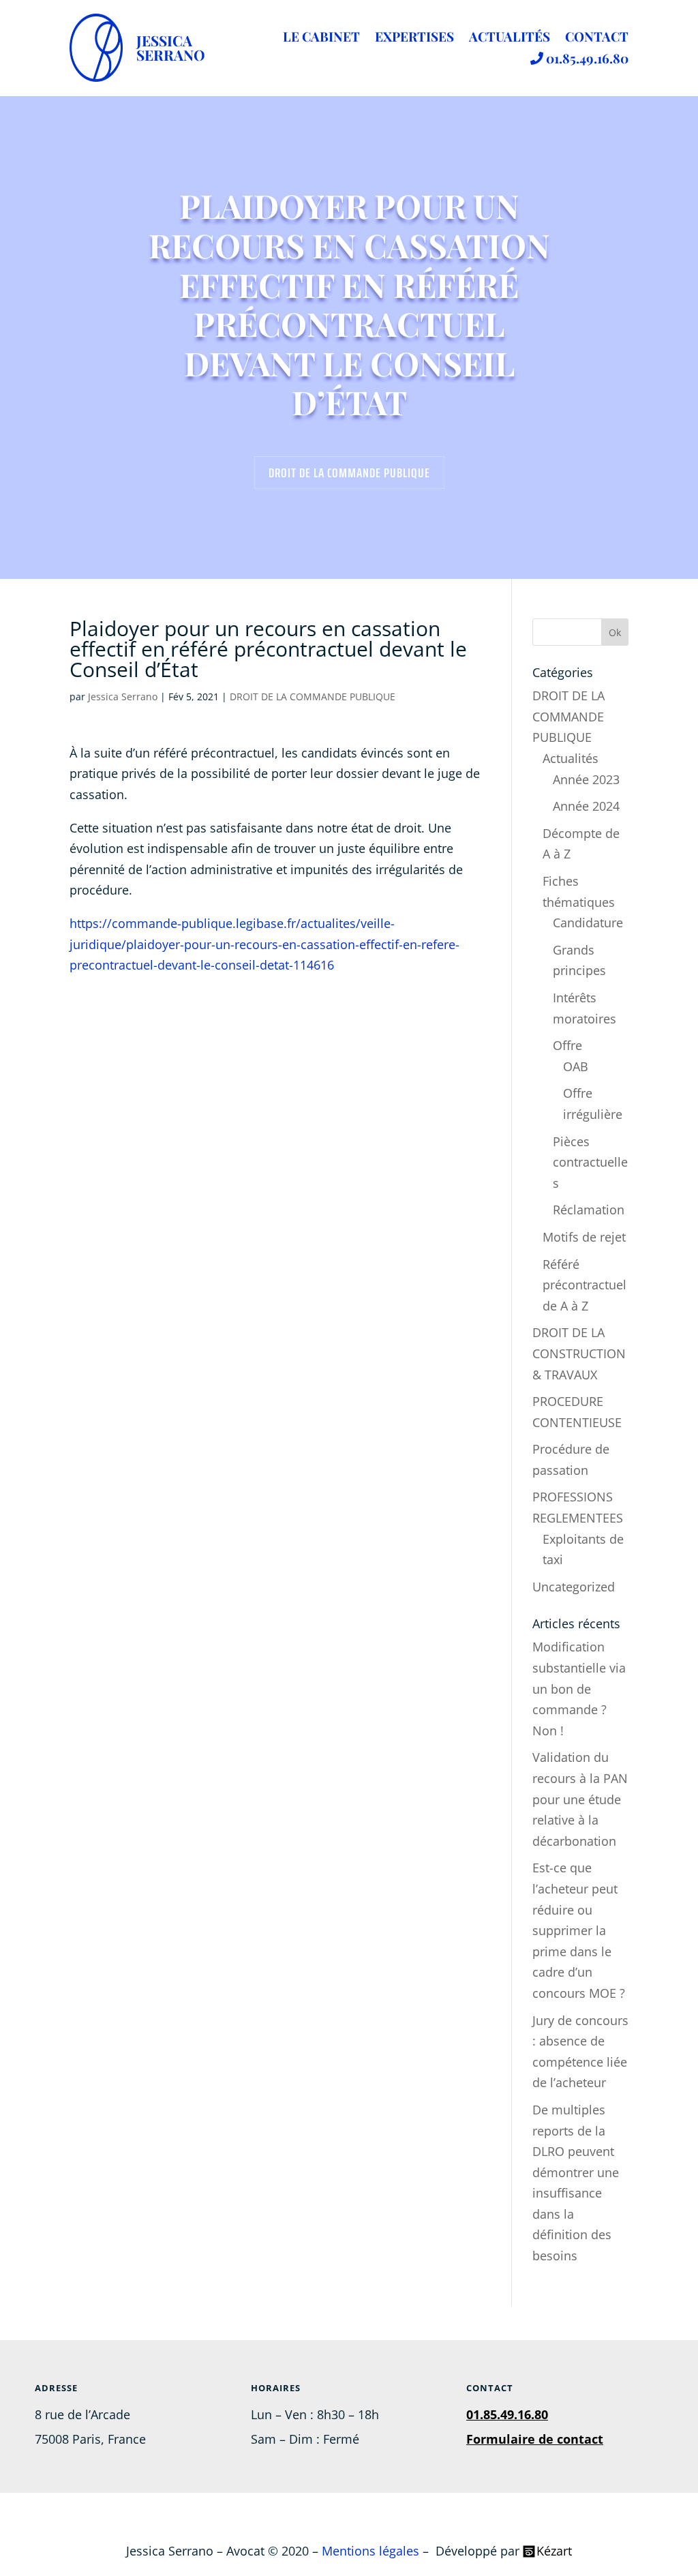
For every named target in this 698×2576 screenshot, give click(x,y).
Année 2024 (586, 806)
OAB (576, 1066)
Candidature (588, 923)
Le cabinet (321, 38)
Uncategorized (574, 1587)
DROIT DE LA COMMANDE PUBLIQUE (349, 473)
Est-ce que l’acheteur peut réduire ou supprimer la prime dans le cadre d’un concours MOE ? (579, 1930)
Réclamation (589, 1210)
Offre (567, 1045)
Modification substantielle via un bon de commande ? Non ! (579, 1688)
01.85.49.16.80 (586, 59)
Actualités (510, 38)
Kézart (554, 2551)
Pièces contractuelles (590, 1162)
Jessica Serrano (123, 697)
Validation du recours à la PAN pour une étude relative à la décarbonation (580, 1799)
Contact (597, 38)
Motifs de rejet (584, 1237)
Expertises (414, 38)
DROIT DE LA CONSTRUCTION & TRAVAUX (579, 1353)
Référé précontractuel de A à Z (585, 1285)
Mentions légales (370, 2551)
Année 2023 (586, 779)
